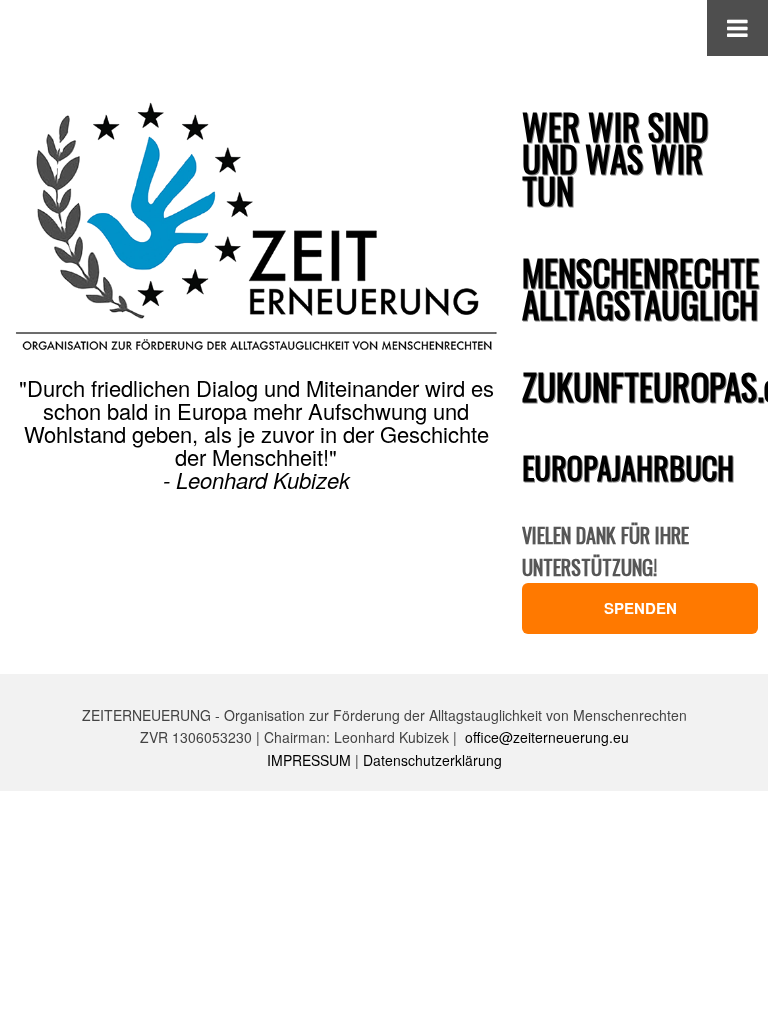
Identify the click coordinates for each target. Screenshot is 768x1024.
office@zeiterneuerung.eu (547, 737)
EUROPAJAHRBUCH (628, 467)
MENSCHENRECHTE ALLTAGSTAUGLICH (640, 288)
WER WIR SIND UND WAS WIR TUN (615, 158)
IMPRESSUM (309, 760)
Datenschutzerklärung (432, 760)
